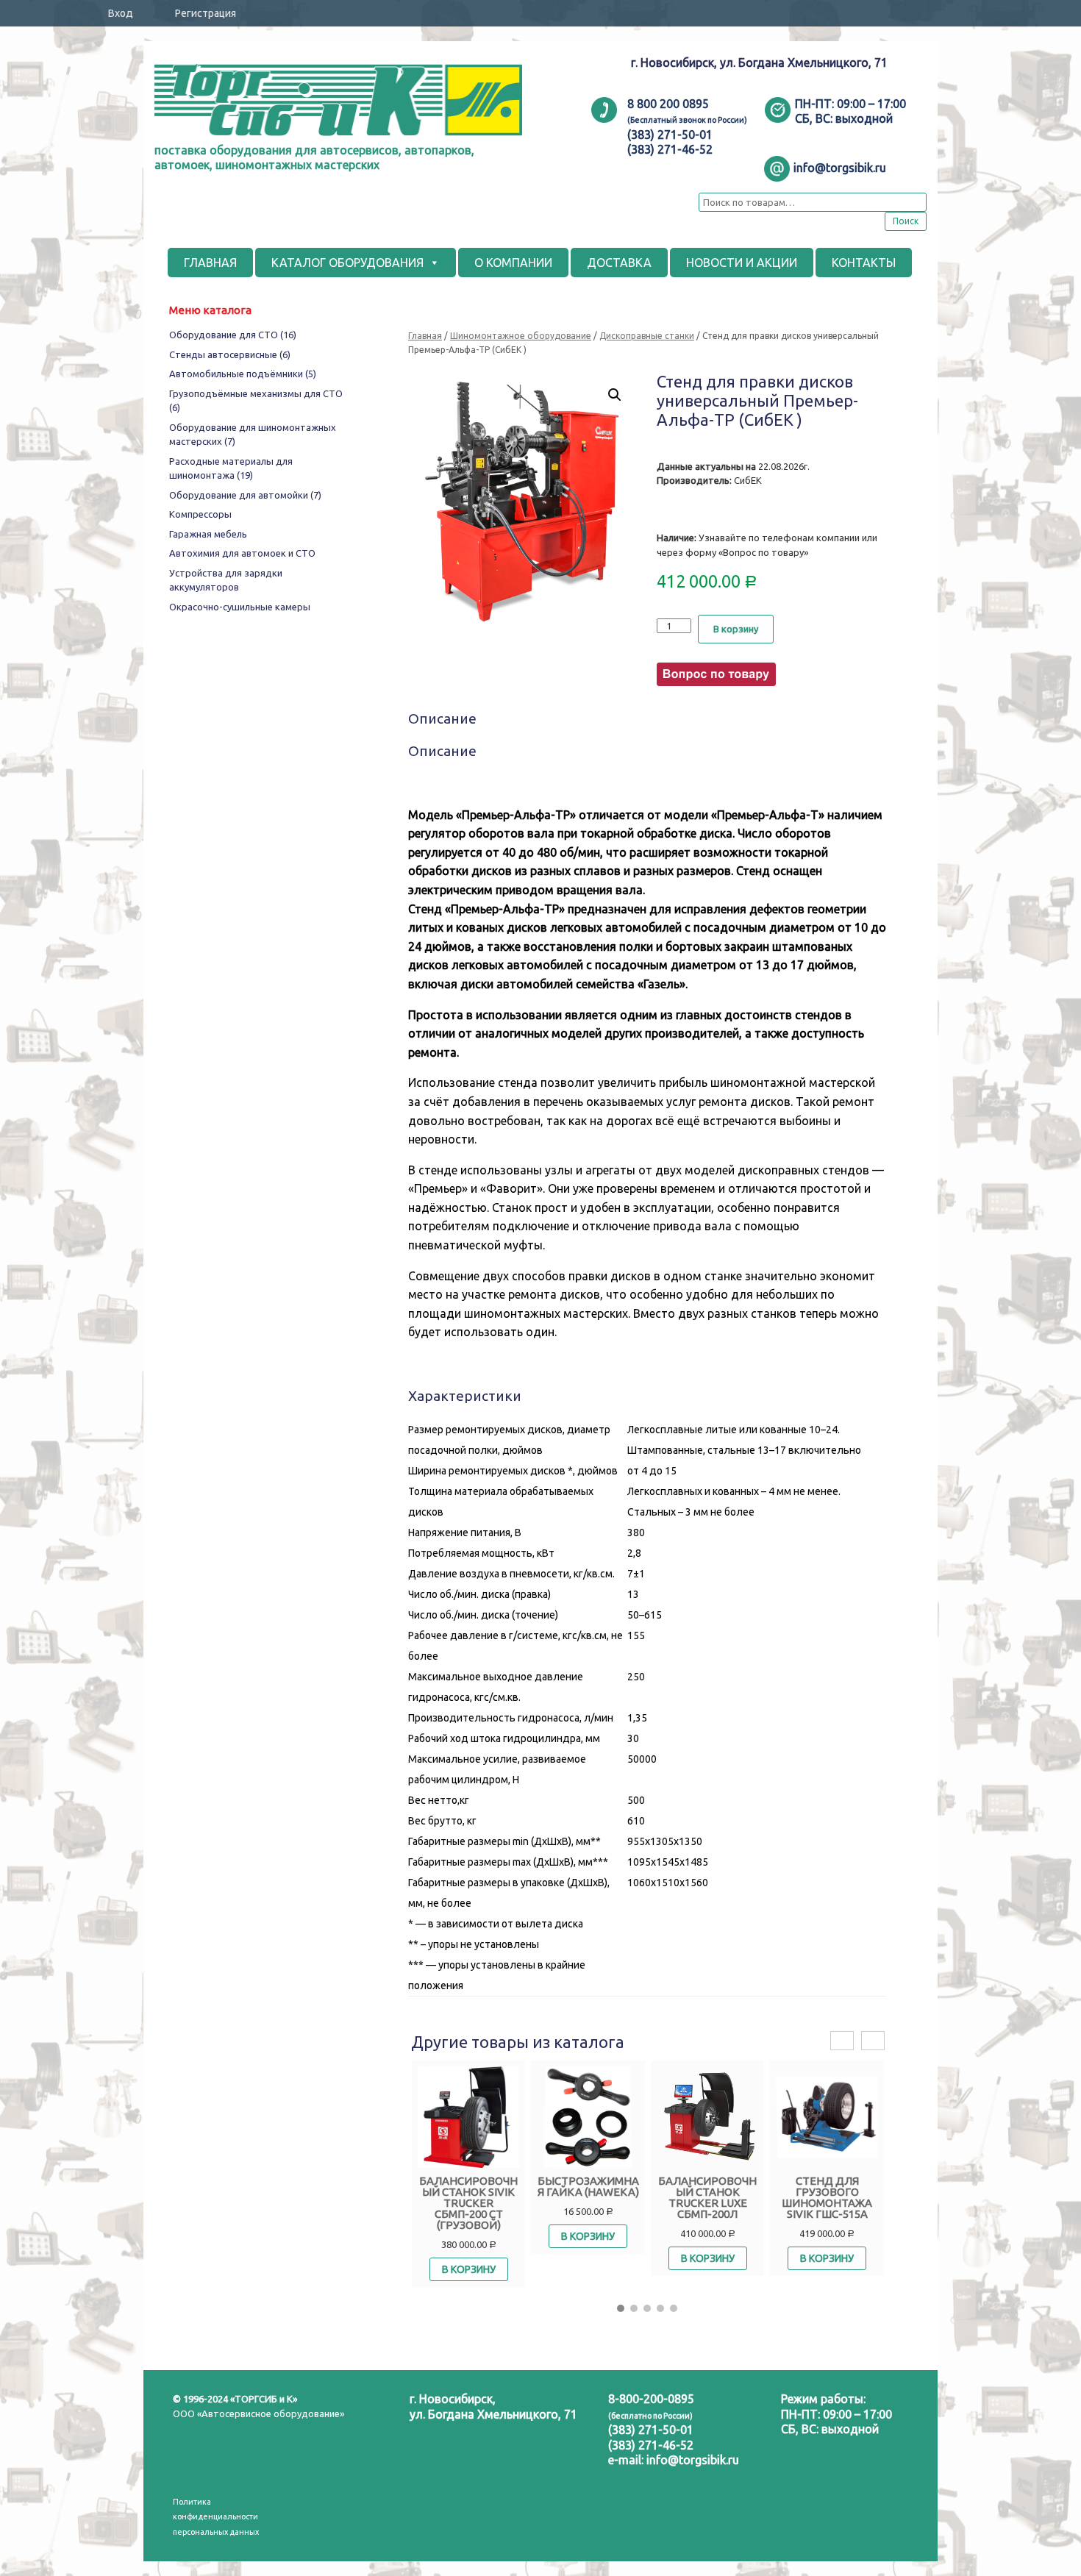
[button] (621, 2308)
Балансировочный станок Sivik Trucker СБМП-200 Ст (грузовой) (468, 2203)
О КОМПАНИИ (513, 263)
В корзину (736, 629)
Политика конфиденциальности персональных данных (216, 2517)
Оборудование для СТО (233, 335)
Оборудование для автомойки (245, 495)
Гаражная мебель (208, 534)
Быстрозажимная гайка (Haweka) (588, 2186)
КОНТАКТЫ (864, 263)
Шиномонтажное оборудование (521, 336)
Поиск (906, 221)
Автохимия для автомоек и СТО (242, 553)
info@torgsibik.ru (693, 2460)
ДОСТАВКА (619, 263)
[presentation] (842, 2041)
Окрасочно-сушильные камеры (240, 607)
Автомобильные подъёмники (243, 374)
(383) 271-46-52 (651, 2445)
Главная (425, 336)
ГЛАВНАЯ (210, 263)
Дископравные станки (647, 336)
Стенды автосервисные (230, 354)
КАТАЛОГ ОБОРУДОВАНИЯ (347, 263)
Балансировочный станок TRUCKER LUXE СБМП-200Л (707, 2197)
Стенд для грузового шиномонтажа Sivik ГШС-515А (827, 2197)
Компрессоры (200, 514)
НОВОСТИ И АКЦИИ (742, 263)
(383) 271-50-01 (651, 2430)
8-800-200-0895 (651, 2399)
